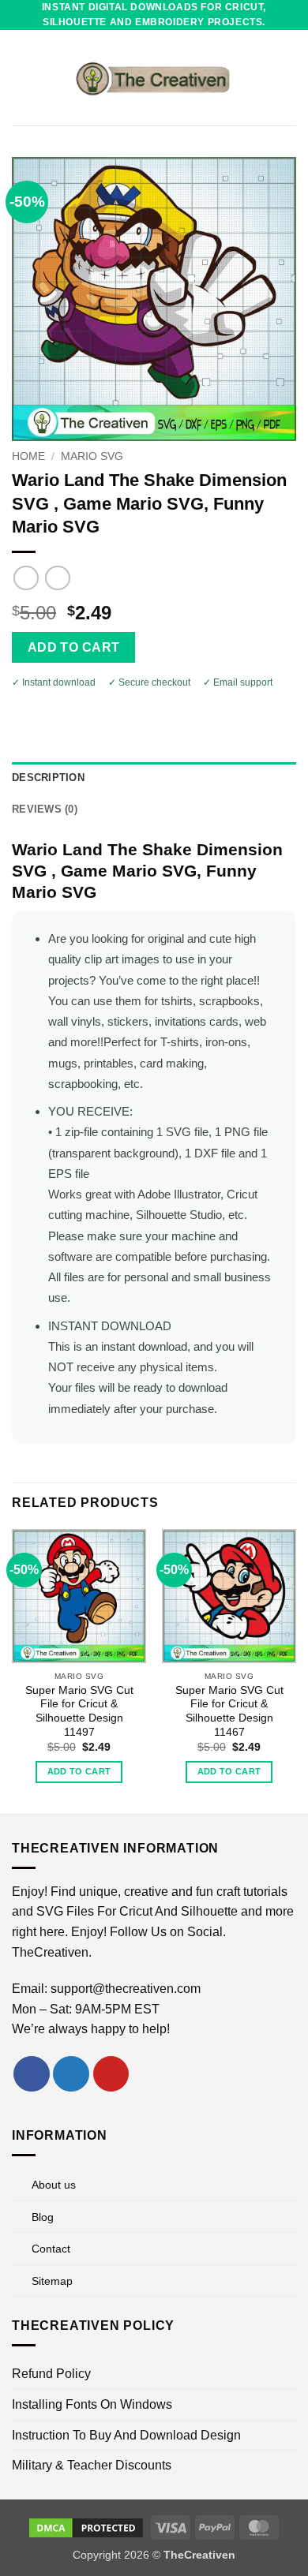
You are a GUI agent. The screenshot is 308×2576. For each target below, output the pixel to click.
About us (54, 2185)
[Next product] (26, 578)
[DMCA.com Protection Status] (86, 2526)
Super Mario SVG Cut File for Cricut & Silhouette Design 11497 (79, 1711)
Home (28, 456)
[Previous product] (57, 578)
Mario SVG (92, 456)
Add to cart (74, 647)
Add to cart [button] (79, 1771)
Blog (43, 2217)
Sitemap (52, 2281)
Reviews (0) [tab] (45, 809)
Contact (51, 2249)
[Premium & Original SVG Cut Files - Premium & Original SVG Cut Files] (154, 78)
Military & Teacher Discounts (92, 2465)
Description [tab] (48, 778)
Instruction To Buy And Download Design (126, 2435)
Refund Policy (51, 2374)
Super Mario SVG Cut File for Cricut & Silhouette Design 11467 (229, 1711)
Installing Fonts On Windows (92, 2404)
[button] (21, 78)
